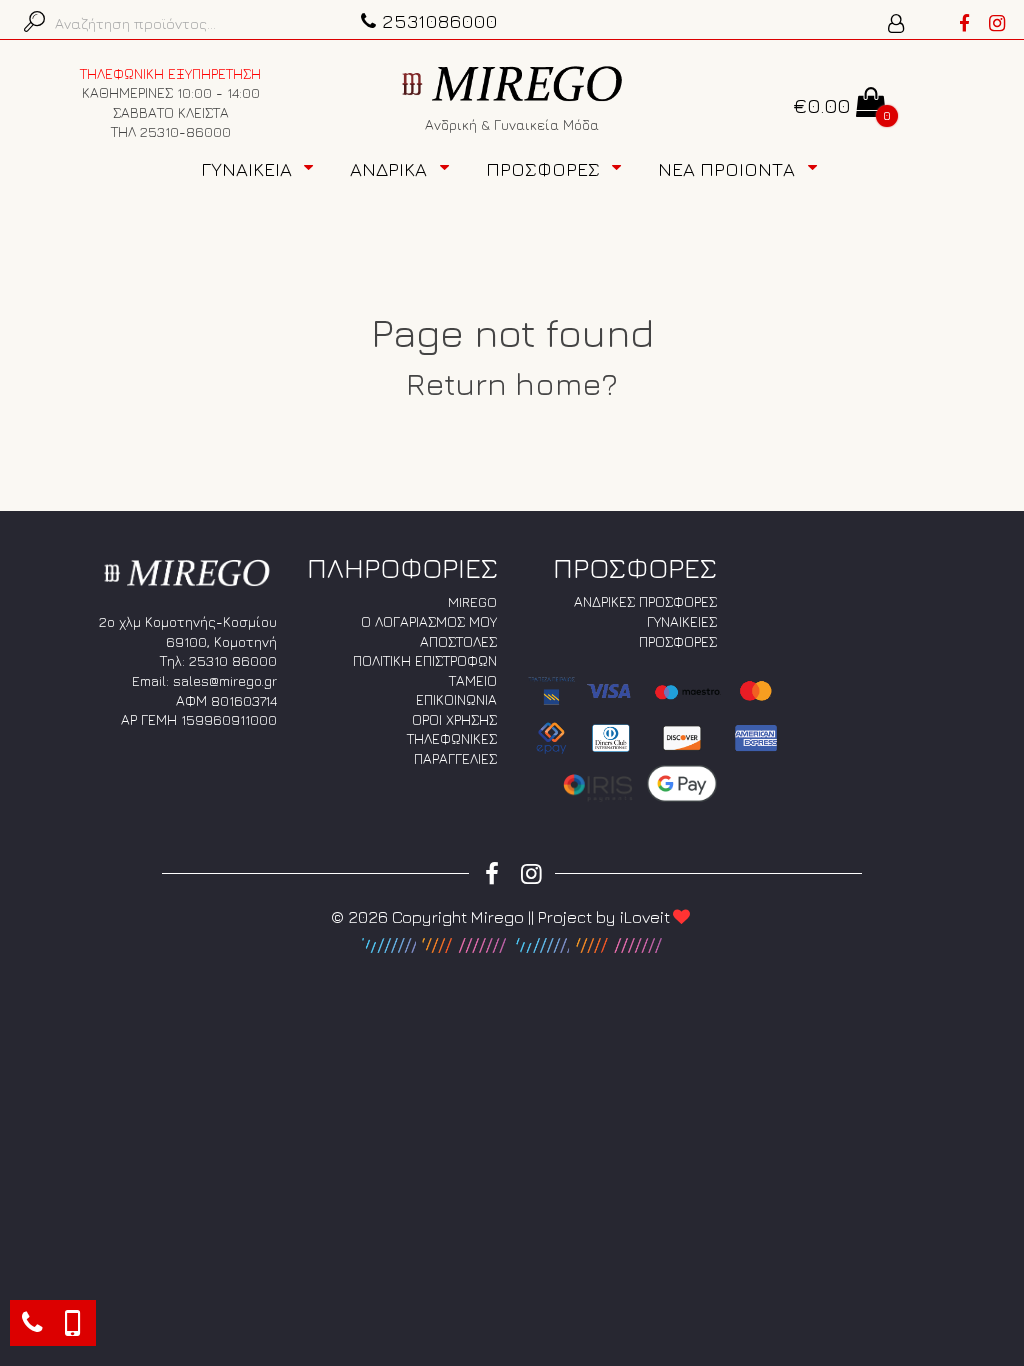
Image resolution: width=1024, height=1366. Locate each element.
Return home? (512, 383)
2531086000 (440, 20)
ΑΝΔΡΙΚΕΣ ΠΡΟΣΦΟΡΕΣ (645, 601)
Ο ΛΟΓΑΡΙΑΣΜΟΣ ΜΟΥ (429, 621)
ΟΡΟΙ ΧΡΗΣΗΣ (454, 719)
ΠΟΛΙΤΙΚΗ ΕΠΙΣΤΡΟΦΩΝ (425, 660)
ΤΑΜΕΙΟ (473, 680)
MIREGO (472, 601)
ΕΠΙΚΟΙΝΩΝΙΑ (456, 699)
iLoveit (645, 917)
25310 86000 (233, 660)
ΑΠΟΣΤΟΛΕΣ (458, 641)
